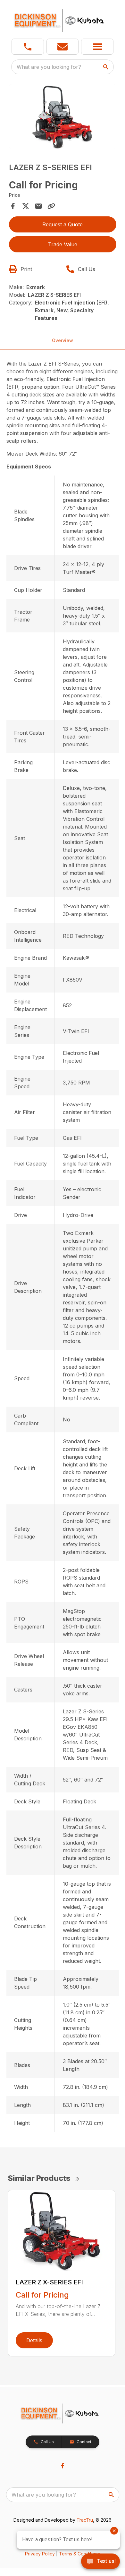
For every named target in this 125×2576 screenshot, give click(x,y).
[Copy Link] (51, 206)
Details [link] (34, 2340)
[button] (28, 47)
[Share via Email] (38, 206)
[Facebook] (63, 2466)
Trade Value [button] (63, 244)
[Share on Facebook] (13, 206)
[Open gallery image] (63, 117)
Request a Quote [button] (63, 224)
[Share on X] (26, 206)
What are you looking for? (49, 67)
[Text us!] (100, 2562)
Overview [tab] (63, 340)
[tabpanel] (63, 118)
